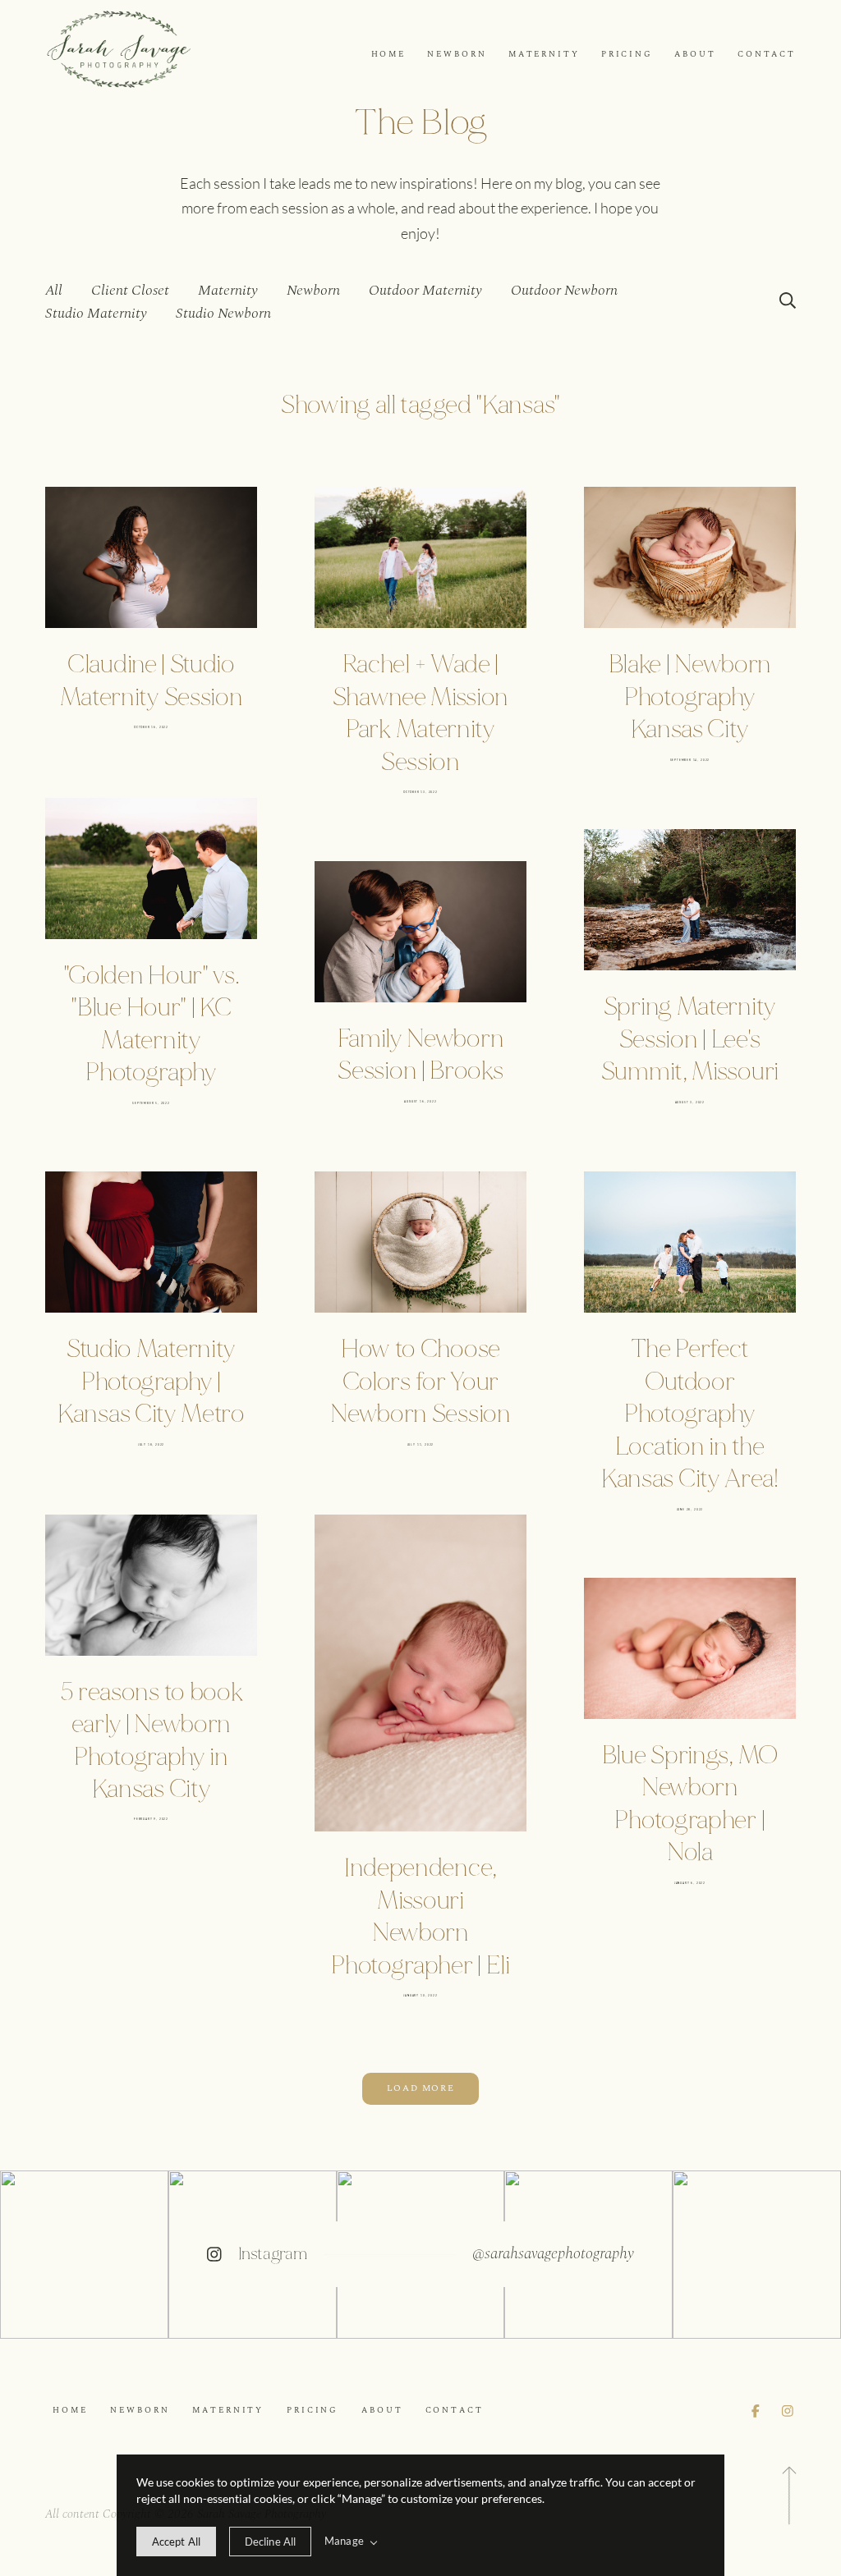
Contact (767, 55)
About (695, 55)
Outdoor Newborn (564, 290)
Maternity (544, 55)
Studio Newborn (223, 313)
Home (388, 55)
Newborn (457, 55)
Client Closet (130, 290)
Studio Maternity (96, 313)
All (54, 290)
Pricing (627, 55)
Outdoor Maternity (425, 290)
